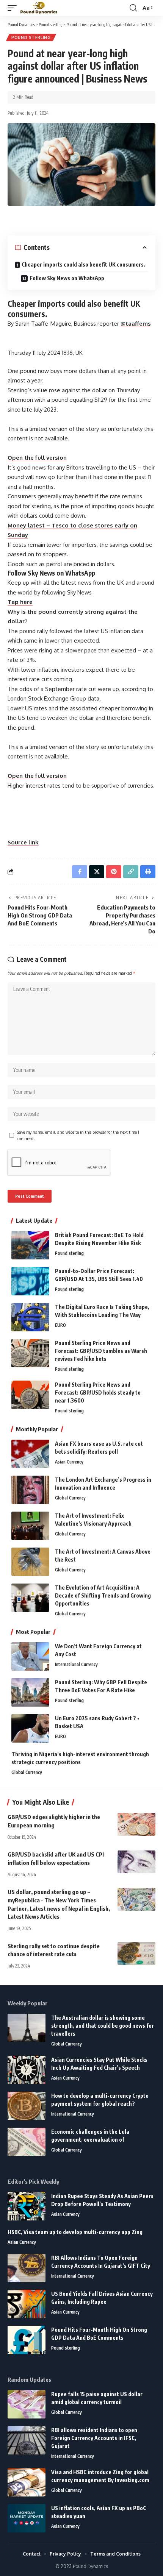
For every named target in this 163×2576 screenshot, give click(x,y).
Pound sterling (31, 37)
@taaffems (136, 324)
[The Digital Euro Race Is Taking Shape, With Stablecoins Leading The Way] (30, 1317)
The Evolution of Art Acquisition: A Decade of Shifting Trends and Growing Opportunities (103, 1595)
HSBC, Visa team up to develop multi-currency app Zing (75, 2232)
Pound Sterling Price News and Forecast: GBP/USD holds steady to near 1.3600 (98, 1393)
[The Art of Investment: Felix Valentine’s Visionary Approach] (30, 1526)
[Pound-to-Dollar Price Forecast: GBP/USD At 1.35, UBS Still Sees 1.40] (30, 1281)
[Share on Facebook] (80, 872)
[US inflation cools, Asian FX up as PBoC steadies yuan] (27, 2518)
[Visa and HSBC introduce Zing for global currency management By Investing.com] (27, 2482)
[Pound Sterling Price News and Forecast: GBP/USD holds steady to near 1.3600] (30, 1395)
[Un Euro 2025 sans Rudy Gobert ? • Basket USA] (30, 1728)
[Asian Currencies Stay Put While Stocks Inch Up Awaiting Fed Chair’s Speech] (27, 2070)
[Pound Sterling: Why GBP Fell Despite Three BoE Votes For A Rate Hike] (30, 1692)
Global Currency (70, 1498)
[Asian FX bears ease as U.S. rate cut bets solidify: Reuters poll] (30, 1454)
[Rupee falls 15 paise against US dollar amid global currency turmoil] (27, 2404)
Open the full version (37, 458)
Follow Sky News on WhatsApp (67, 278)
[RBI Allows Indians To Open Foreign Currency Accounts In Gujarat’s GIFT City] (27, 2268)
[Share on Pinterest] (114, 872)
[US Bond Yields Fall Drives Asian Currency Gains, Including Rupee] (27, 2304)
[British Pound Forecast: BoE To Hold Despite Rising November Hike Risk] (30, 1245)
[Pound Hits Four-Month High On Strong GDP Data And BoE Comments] (27, 2340)
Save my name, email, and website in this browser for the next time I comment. (78, 1135)
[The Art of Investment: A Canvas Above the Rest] (30, 1562)
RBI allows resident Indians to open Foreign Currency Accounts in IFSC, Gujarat (94, 2438)
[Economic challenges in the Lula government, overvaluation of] (27, 2142)
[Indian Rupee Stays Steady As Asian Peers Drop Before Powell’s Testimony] (27, 2206)
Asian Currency (69, 1462)
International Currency (76, 1664)
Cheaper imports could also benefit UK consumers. (83, 264)
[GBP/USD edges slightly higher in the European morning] (136, 1824)
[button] (14, 8)
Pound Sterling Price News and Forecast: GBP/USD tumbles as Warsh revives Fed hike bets (101, 1351)
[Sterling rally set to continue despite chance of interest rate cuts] (136, 1953)
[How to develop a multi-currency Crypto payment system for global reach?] (27, 2106)
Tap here (20, 602)
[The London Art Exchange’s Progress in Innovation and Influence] (30, 1490)
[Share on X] (97, 872)
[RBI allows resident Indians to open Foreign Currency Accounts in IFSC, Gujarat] (27, 2440)
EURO (60, 1325)
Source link (23, 842)
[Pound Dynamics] (39, 8)
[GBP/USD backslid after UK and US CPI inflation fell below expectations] (136, 1862)
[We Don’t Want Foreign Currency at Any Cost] (30, 1656)
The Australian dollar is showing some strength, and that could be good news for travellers (103, 2026)
